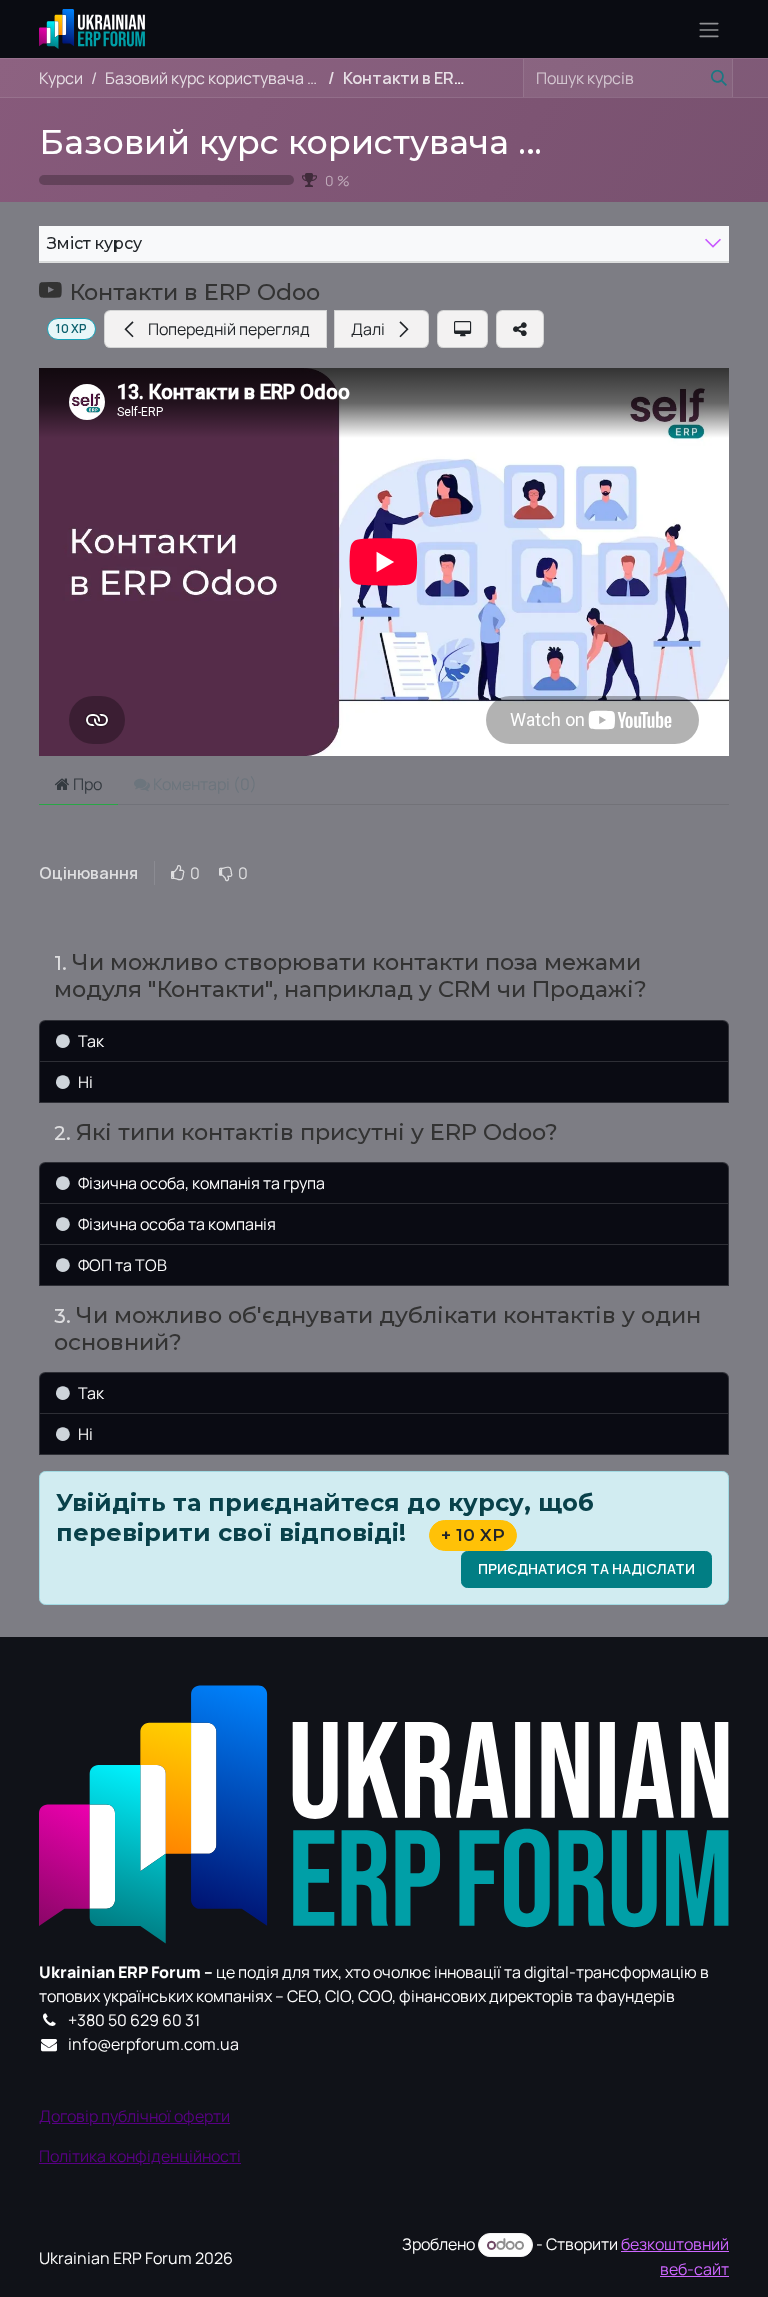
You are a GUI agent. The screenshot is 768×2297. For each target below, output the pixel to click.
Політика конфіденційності (140, 2156)
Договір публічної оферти (134, 2116)
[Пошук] (713, 78)
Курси (61, 78)
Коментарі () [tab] (203, 784)
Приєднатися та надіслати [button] (586, 1568)
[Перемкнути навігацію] (709, 29)
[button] (215, 329)
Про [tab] (86, 784)
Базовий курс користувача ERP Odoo (366, 142)
